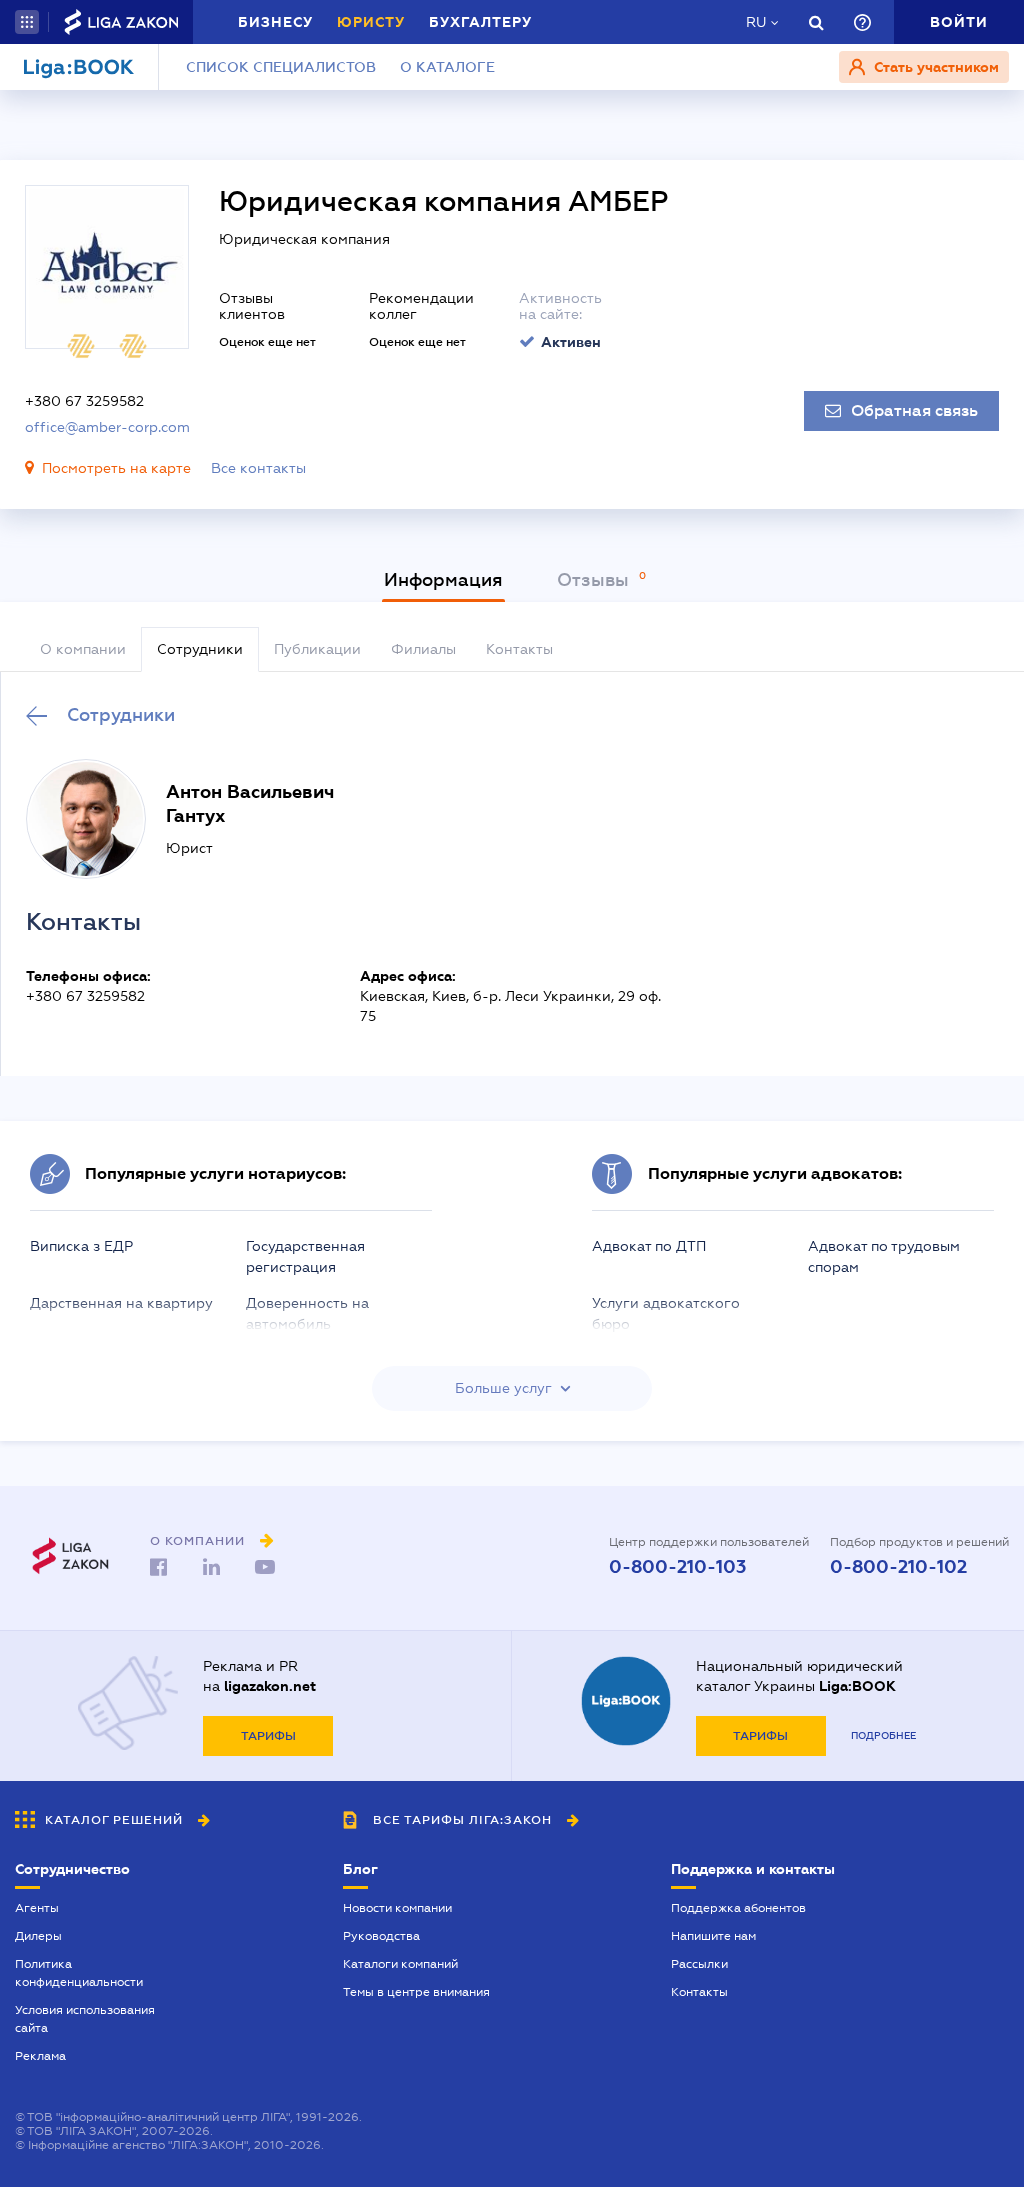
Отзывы (595, 580)
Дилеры (38, 1936)
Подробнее (883, 1735)
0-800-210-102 (898, 1567)
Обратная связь (914, 411)
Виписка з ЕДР (81, 1246)
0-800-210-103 (677, 1567)
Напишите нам (713, 1936)
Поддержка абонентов (738, 1908)
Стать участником (934, 67)
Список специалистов (281, 67)
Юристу (371, 22)
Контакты (699, 1992)
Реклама (40, 2056)
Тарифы (268, 1736)
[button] (27, 22)
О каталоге (447, 67)
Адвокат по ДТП (649, 1246)
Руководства (381, 1936)
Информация (443, 580)
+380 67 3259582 (84, 401)
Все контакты (258, 468)
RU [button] (756, 22)
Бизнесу (275, 22)
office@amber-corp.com (107, 427)
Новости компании (397, 1908)
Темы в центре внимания (416, 1992)
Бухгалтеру (480, 22)
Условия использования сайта (85, 2019)
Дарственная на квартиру (121, 1303)
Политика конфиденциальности (79, 1973)
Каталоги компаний (400, 1964)
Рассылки (699, 1964)
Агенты (37, 1908)
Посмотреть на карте (116, 468)
